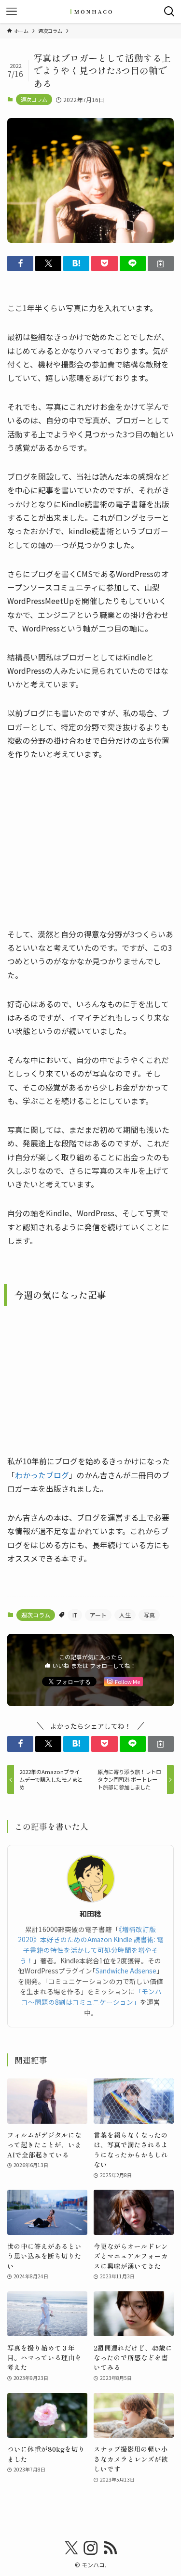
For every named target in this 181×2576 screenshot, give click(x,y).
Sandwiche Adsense (126, 1971)
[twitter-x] (71, 2548)
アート (98, 1615)
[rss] (110, 2548)
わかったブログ (42, 1475)
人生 (125, 1615)
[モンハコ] (91, 12)
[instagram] (91, 2548)
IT (75, 1615)
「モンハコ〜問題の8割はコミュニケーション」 (91, 1997)
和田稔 (90, 1914)
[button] (20, 264)
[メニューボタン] (12, 12)
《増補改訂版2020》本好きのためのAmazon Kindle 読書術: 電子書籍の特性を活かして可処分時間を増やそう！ (91, 1945)
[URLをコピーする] (161, 264)
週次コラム (34, 99)
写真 (149, 1615)
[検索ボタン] (169, 12)
